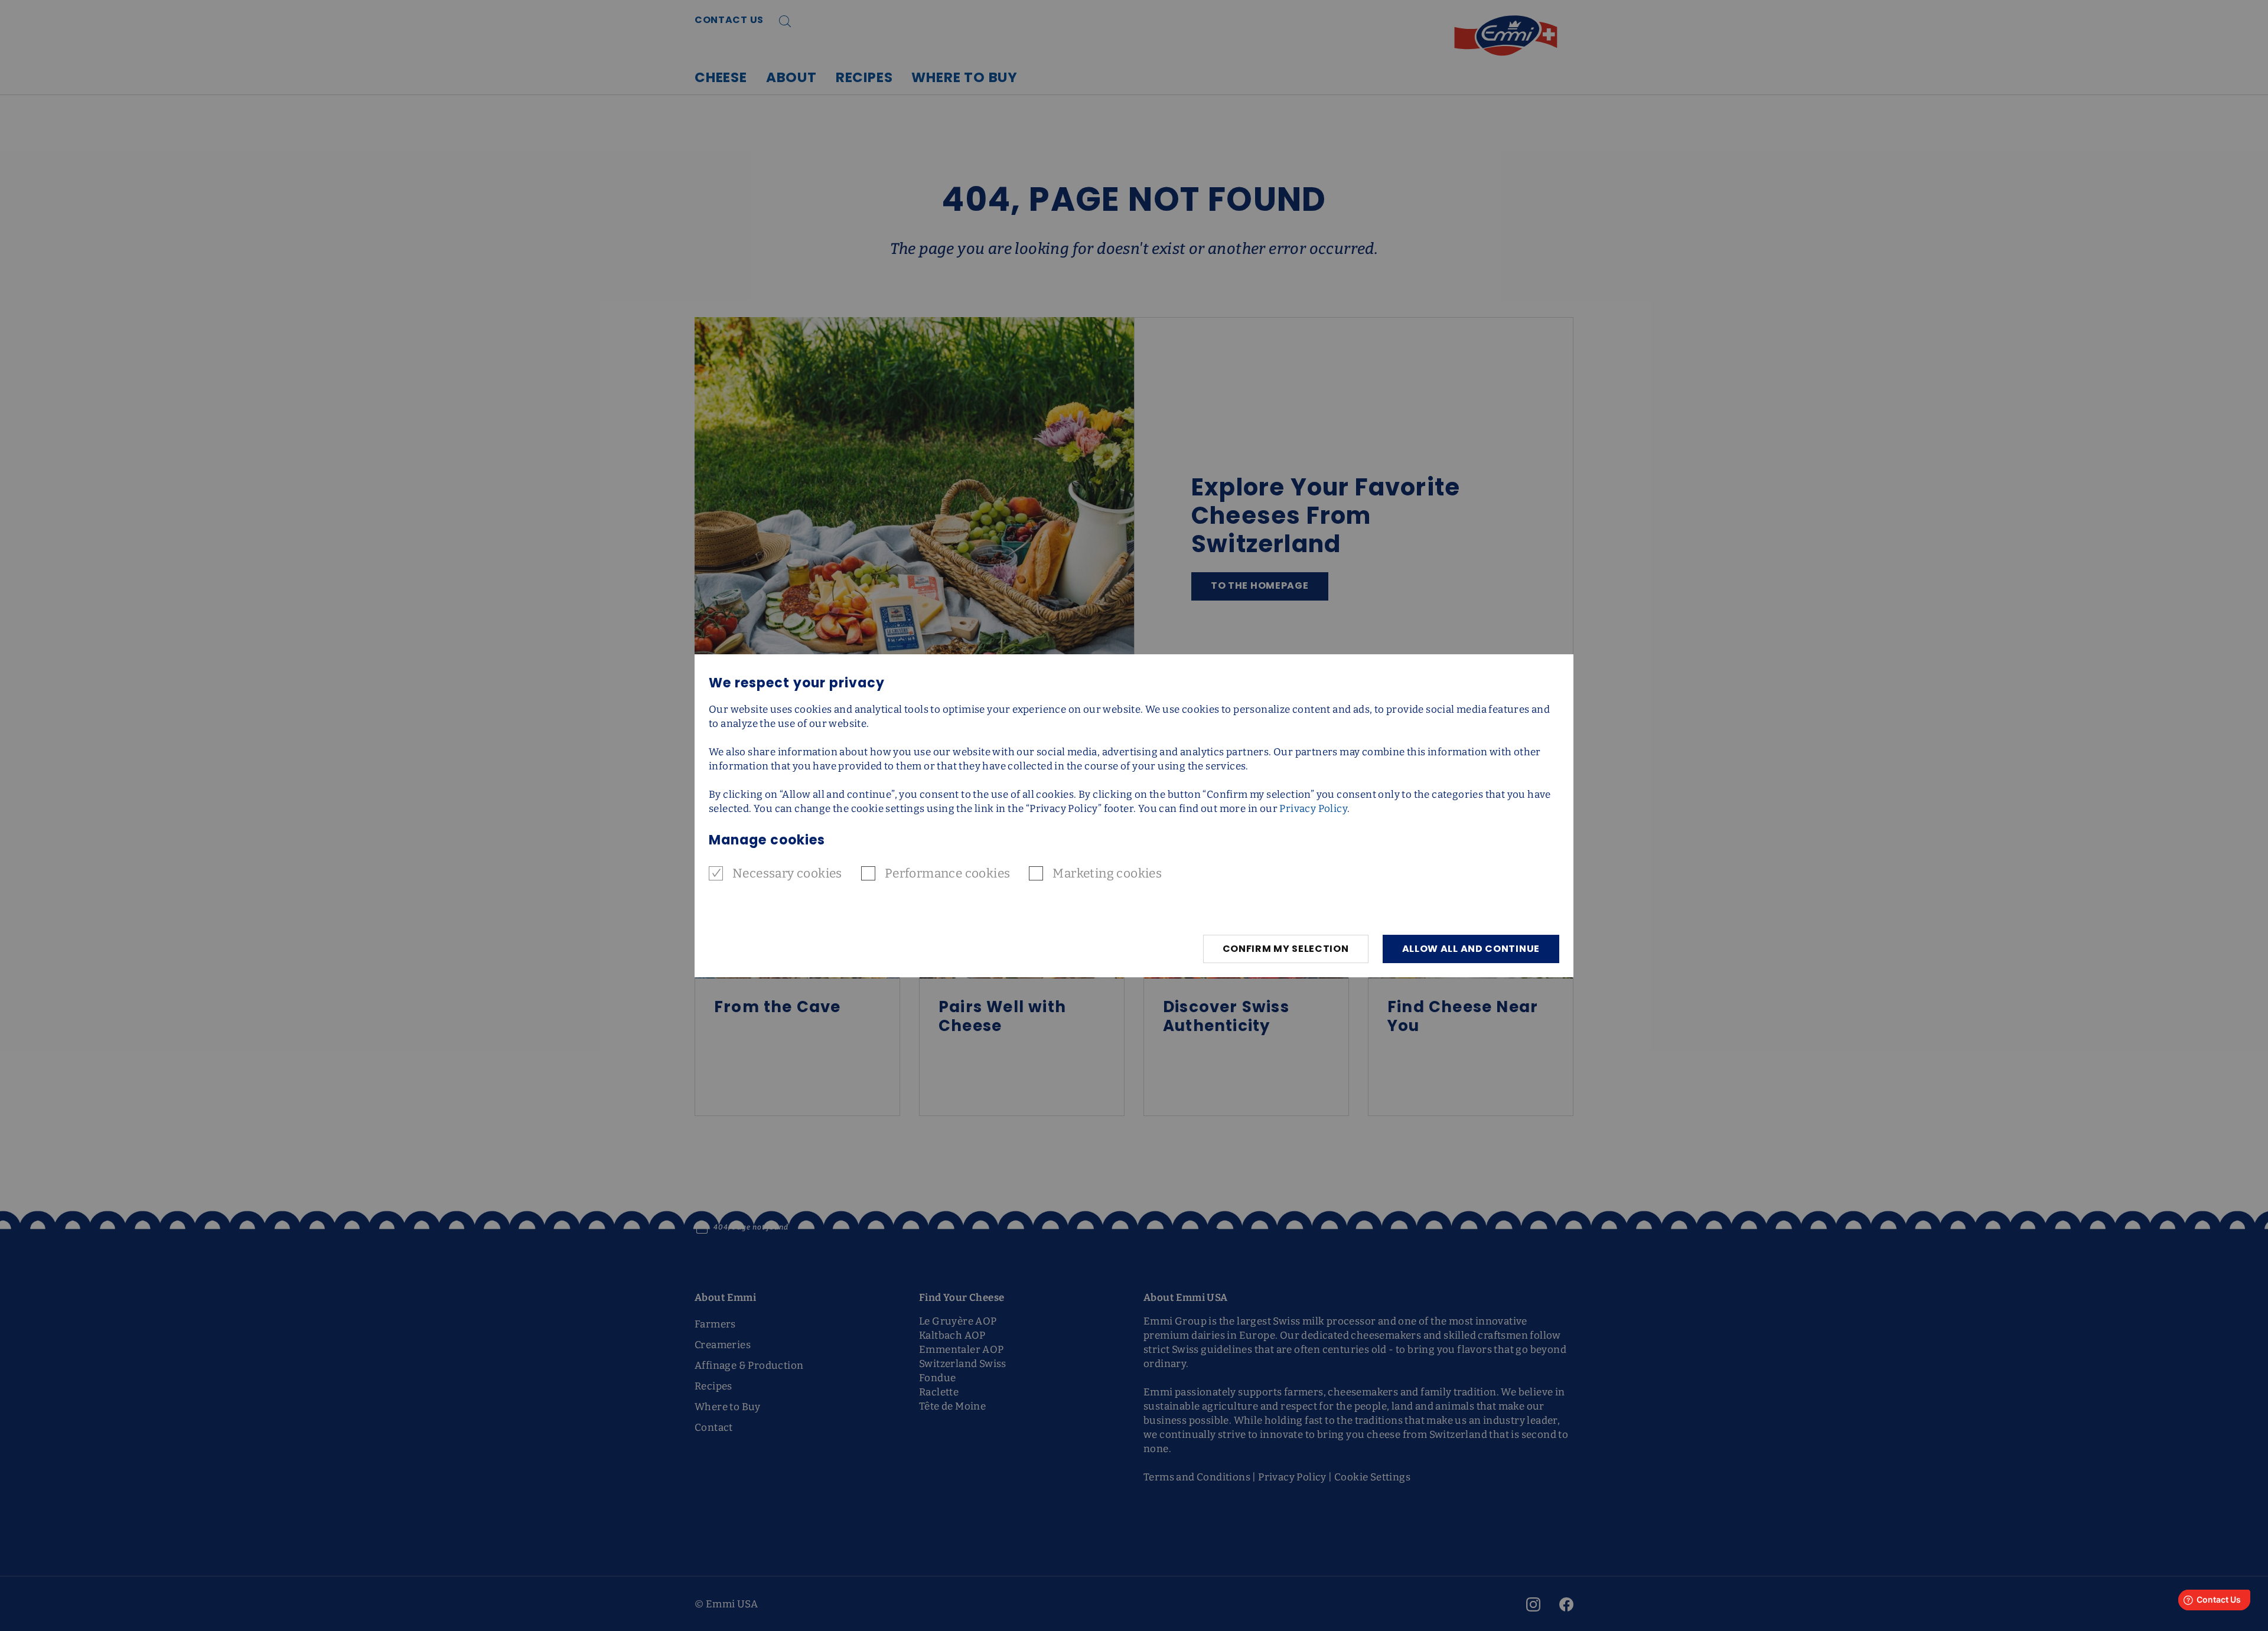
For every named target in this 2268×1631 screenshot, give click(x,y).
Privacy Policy (1313, 809)
